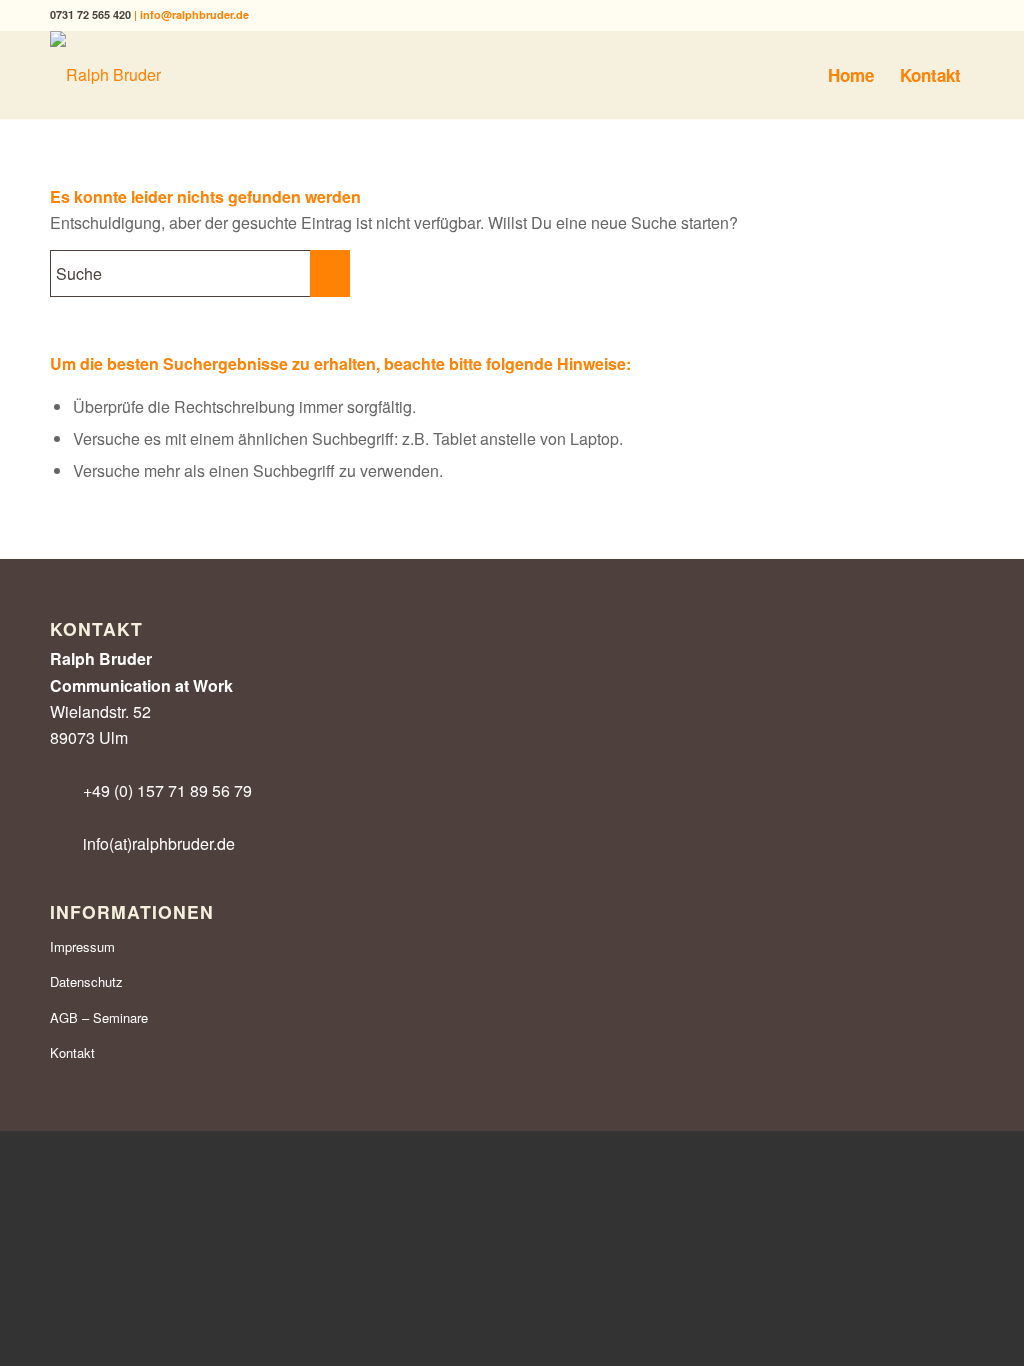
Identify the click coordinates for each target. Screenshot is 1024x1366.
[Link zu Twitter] (898, 15)
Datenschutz (86, 981)
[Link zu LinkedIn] (928, 15)
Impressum (82, 946)
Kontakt (72, 1052)
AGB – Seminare (99, 1017)
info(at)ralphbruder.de (159, 843)
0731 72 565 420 (90, 14)
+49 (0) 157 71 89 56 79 (167, 790)
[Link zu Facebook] (868, 15)
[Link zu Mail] (959, 15)
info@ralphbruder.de (194, 14)
